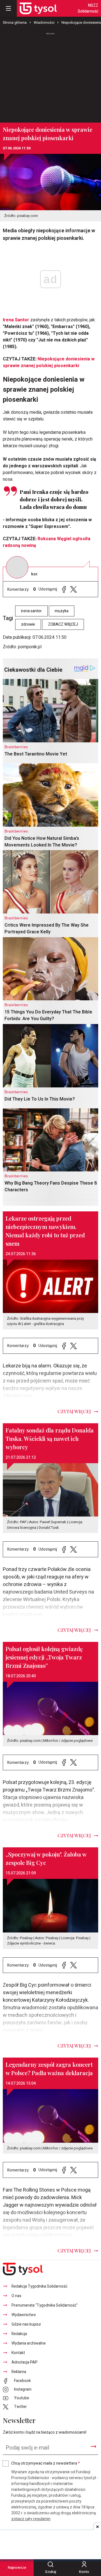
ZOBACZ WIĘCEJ (63, 624)
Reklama (19, 2372)
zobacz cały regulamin (31, 2519)
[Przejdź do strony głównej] (38, 8)
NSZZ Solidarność (88, 8)
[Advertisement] (50, 75)
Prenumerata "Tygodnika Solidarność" (45, 2305)
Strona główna (15, 22)
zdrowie (28, 624)
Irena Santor (16, 320)
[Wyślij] (93, 2446)
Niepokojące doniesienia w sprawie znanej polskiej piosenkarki (49, 362)
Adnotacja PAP (25, 2362)
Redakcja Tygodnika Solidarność (39, 2286)
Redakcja (19, 2334)
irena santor (31, 611)
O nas (16, 2296)
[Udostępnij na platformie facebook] (64, 589)
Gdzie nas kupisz (26, 2324)
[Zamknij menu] (8, 8)
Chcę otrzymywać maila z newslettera (46, 2463)
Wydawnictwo (24, 2315)
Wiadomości (44, 22)
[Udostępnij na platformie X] (74, 589)
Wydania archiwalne (29, 2343)
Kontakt (18, 2353)
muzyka (62, 611)
